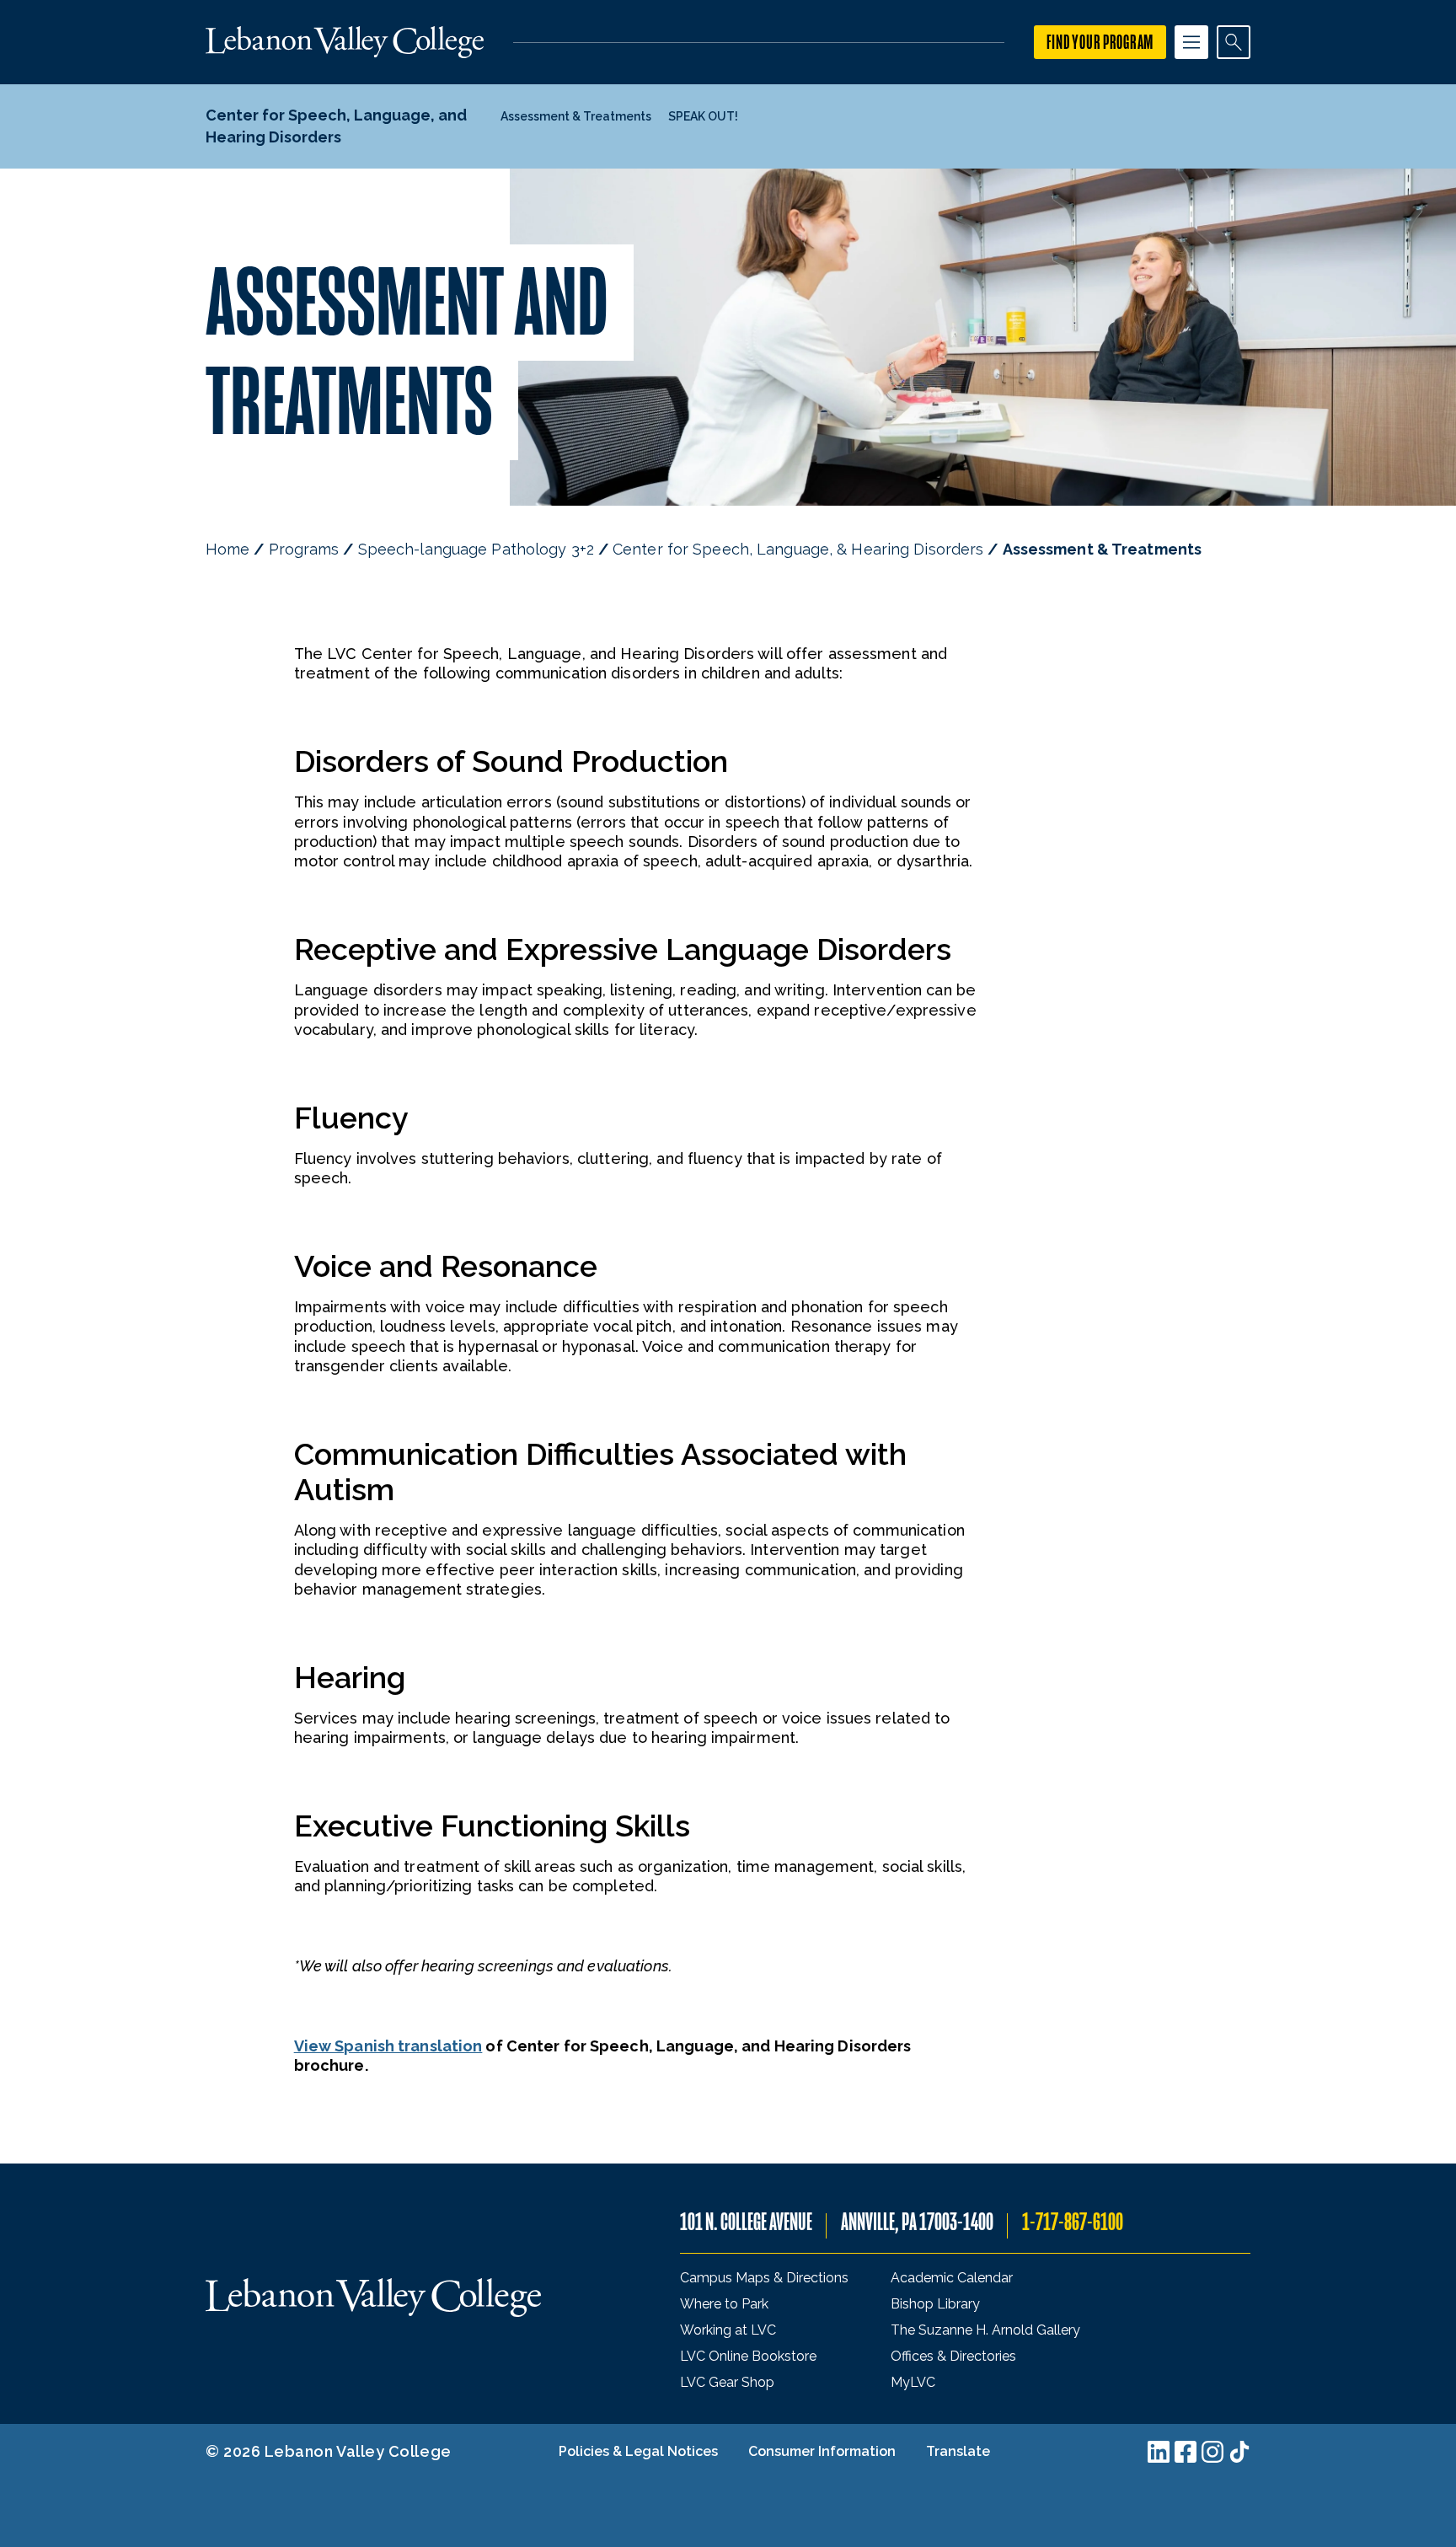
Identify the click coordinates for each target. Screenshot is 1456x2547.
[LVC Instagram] (1212, 2452)
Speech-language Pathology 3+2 (476, 549)
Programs (304, 549)
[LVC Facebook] (1186, 2452)
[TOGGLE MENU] (1191, 42)
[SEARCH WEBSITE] (1234, 42)
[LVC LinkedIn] (1159, 2452)
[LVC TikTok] (1239, 2452)
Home (227, 549)
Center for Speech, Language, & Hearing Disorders (798, 549)
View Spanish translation (388, 2046)
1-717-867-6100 (1073, 2222)
